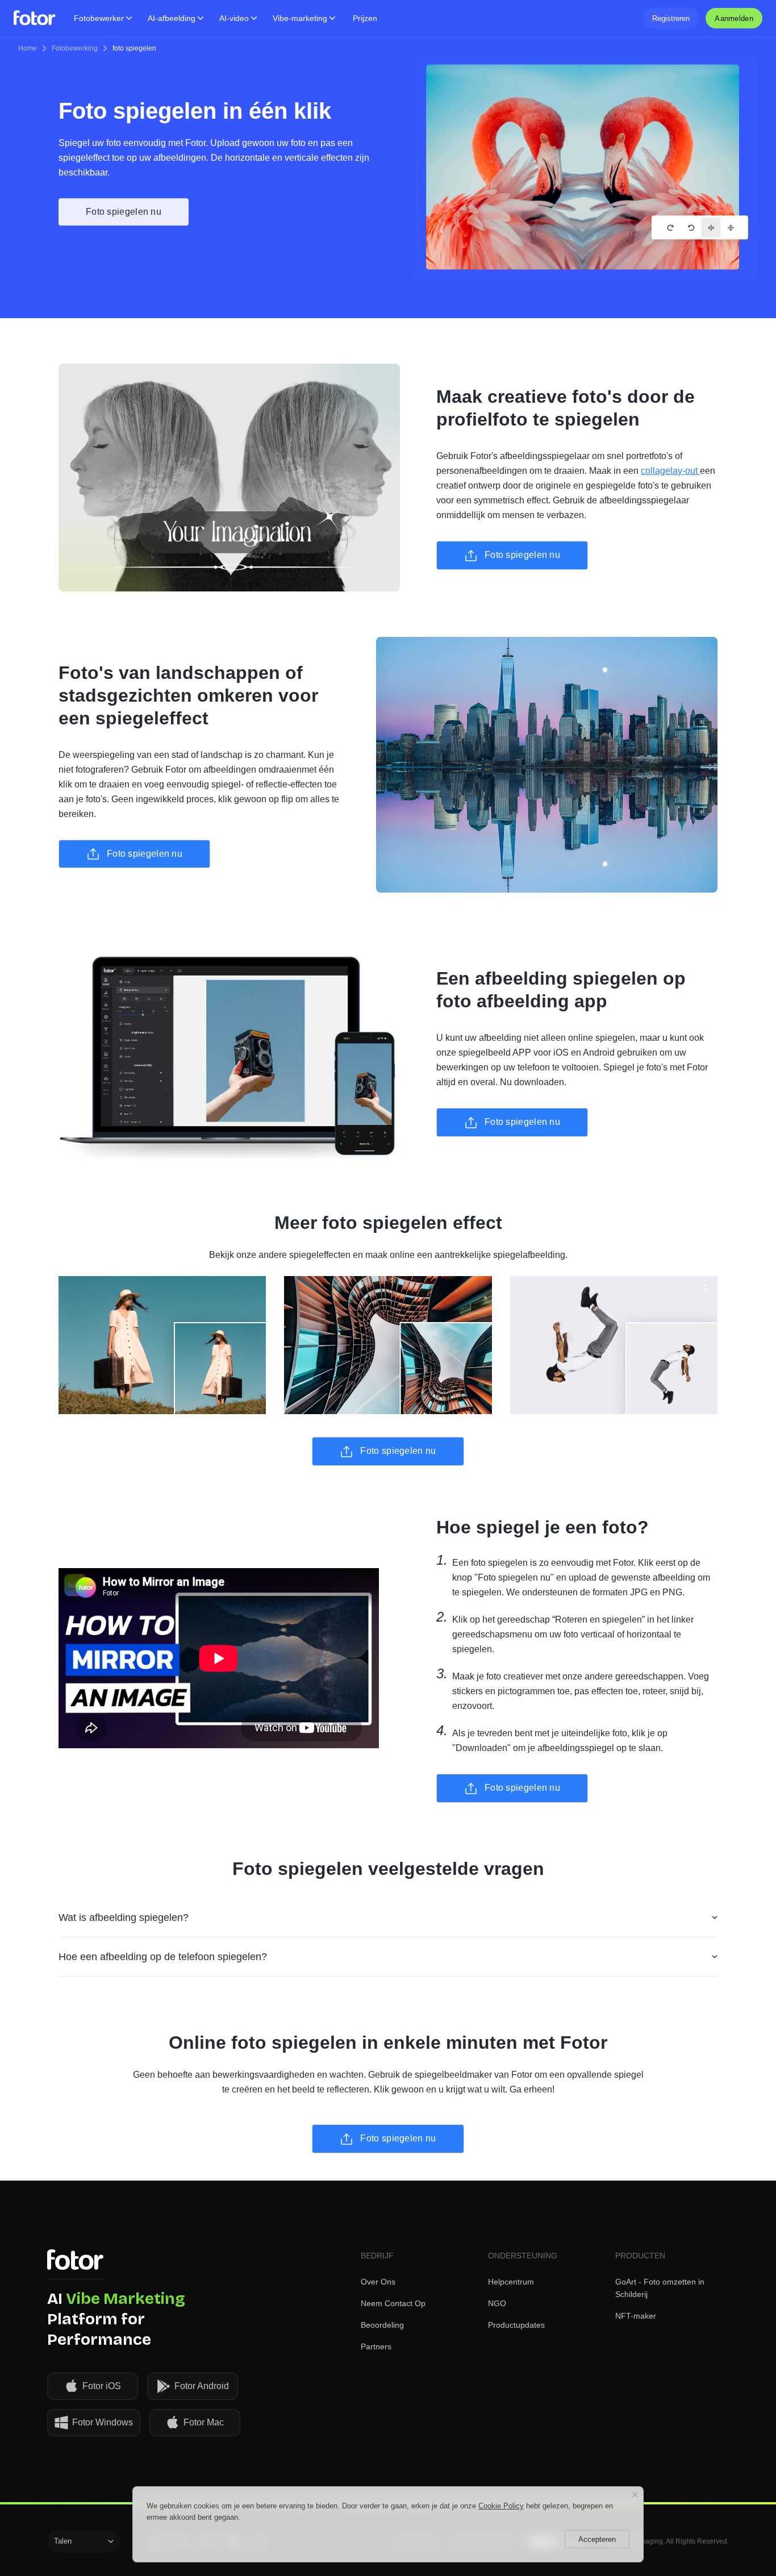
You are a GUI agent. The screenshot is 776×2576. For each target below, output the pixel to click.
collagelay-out (670, 471)
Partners (376, 2346)
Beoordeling (382, 2325)
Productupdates (516, 2325)
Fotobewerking (75, 48)
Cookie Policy (501, 2506)
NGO (497, 2303)
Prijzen (365, 18)
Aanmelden (734, 18)
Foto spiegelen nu (124, 212)
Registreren (671, 18)
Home (28, 48)
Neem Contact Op (393, 2303)
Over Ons (378, 2282)
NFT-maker (636, 2316)
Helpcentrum (511, 2282)
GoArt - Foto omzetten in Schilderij (660, 2288)
